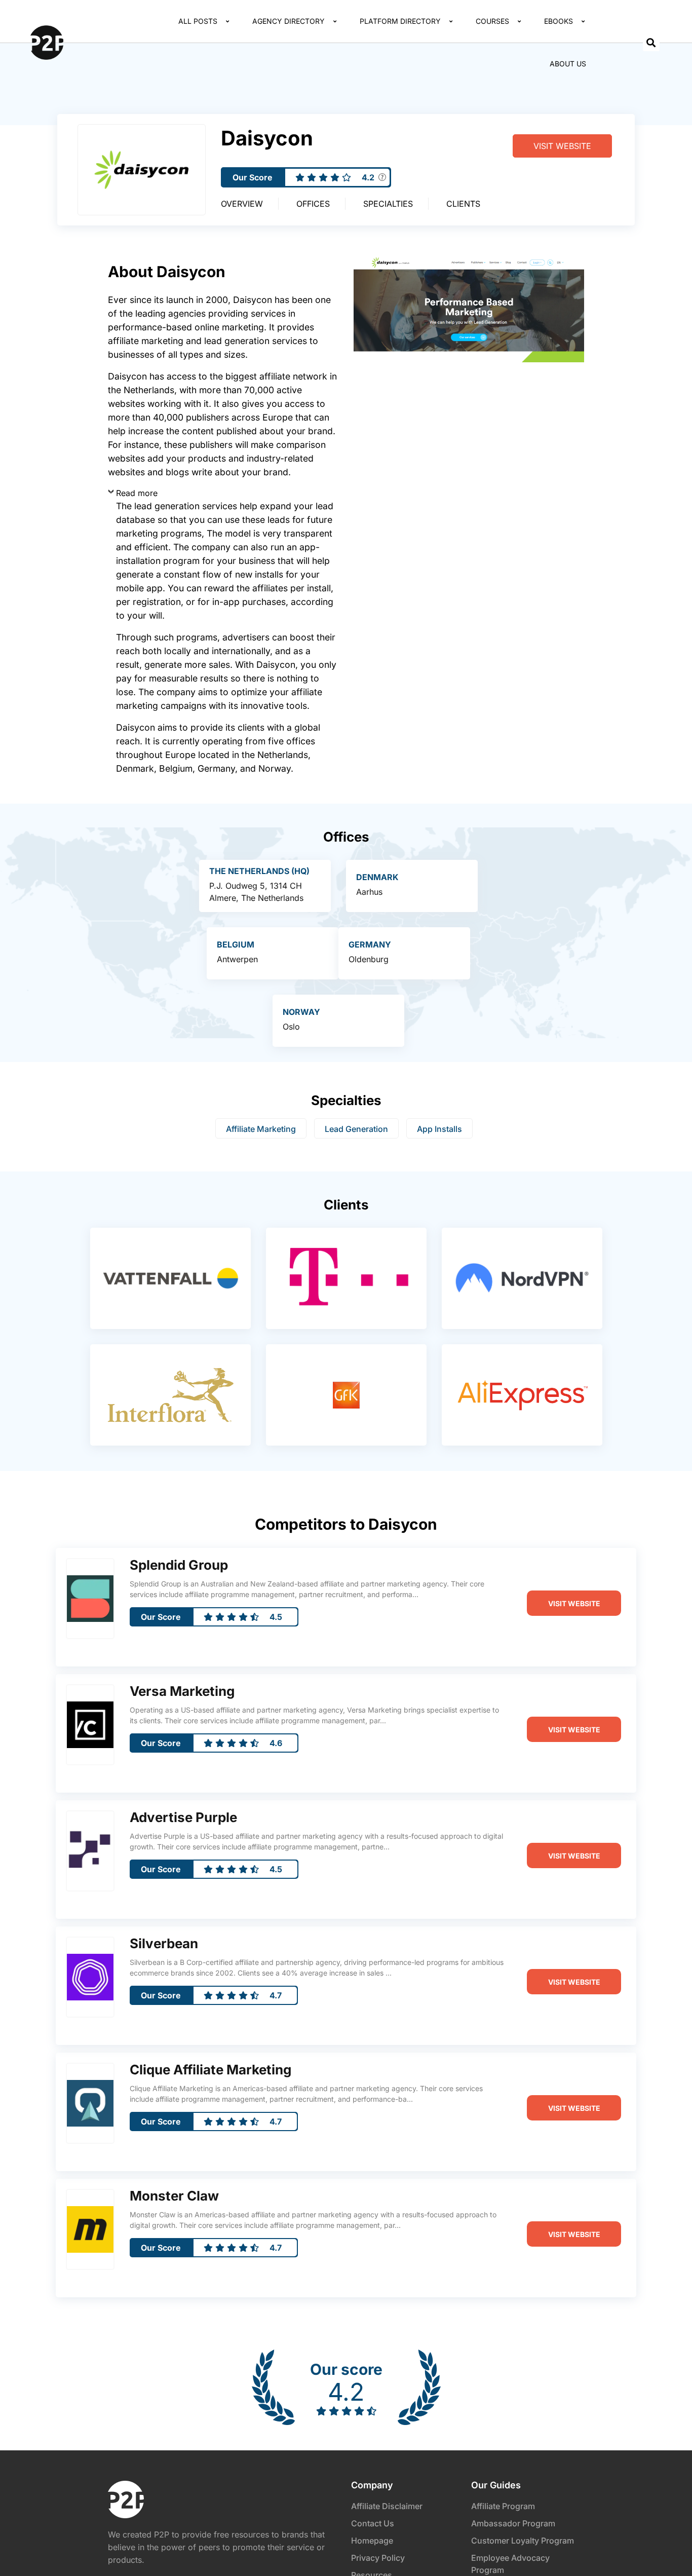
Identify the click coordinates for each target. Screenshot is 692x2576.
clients (463, 204)
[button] (651, 43)
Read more (137, 493)
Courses (492, 21)
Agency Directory (289, 21)
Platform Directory (400, 21)
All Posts (198, 21)
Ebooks (559, 21)
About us (568, 64)
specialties (388, 204)
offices (313, 204)
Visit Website (562, 146)
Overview (242, 204)
